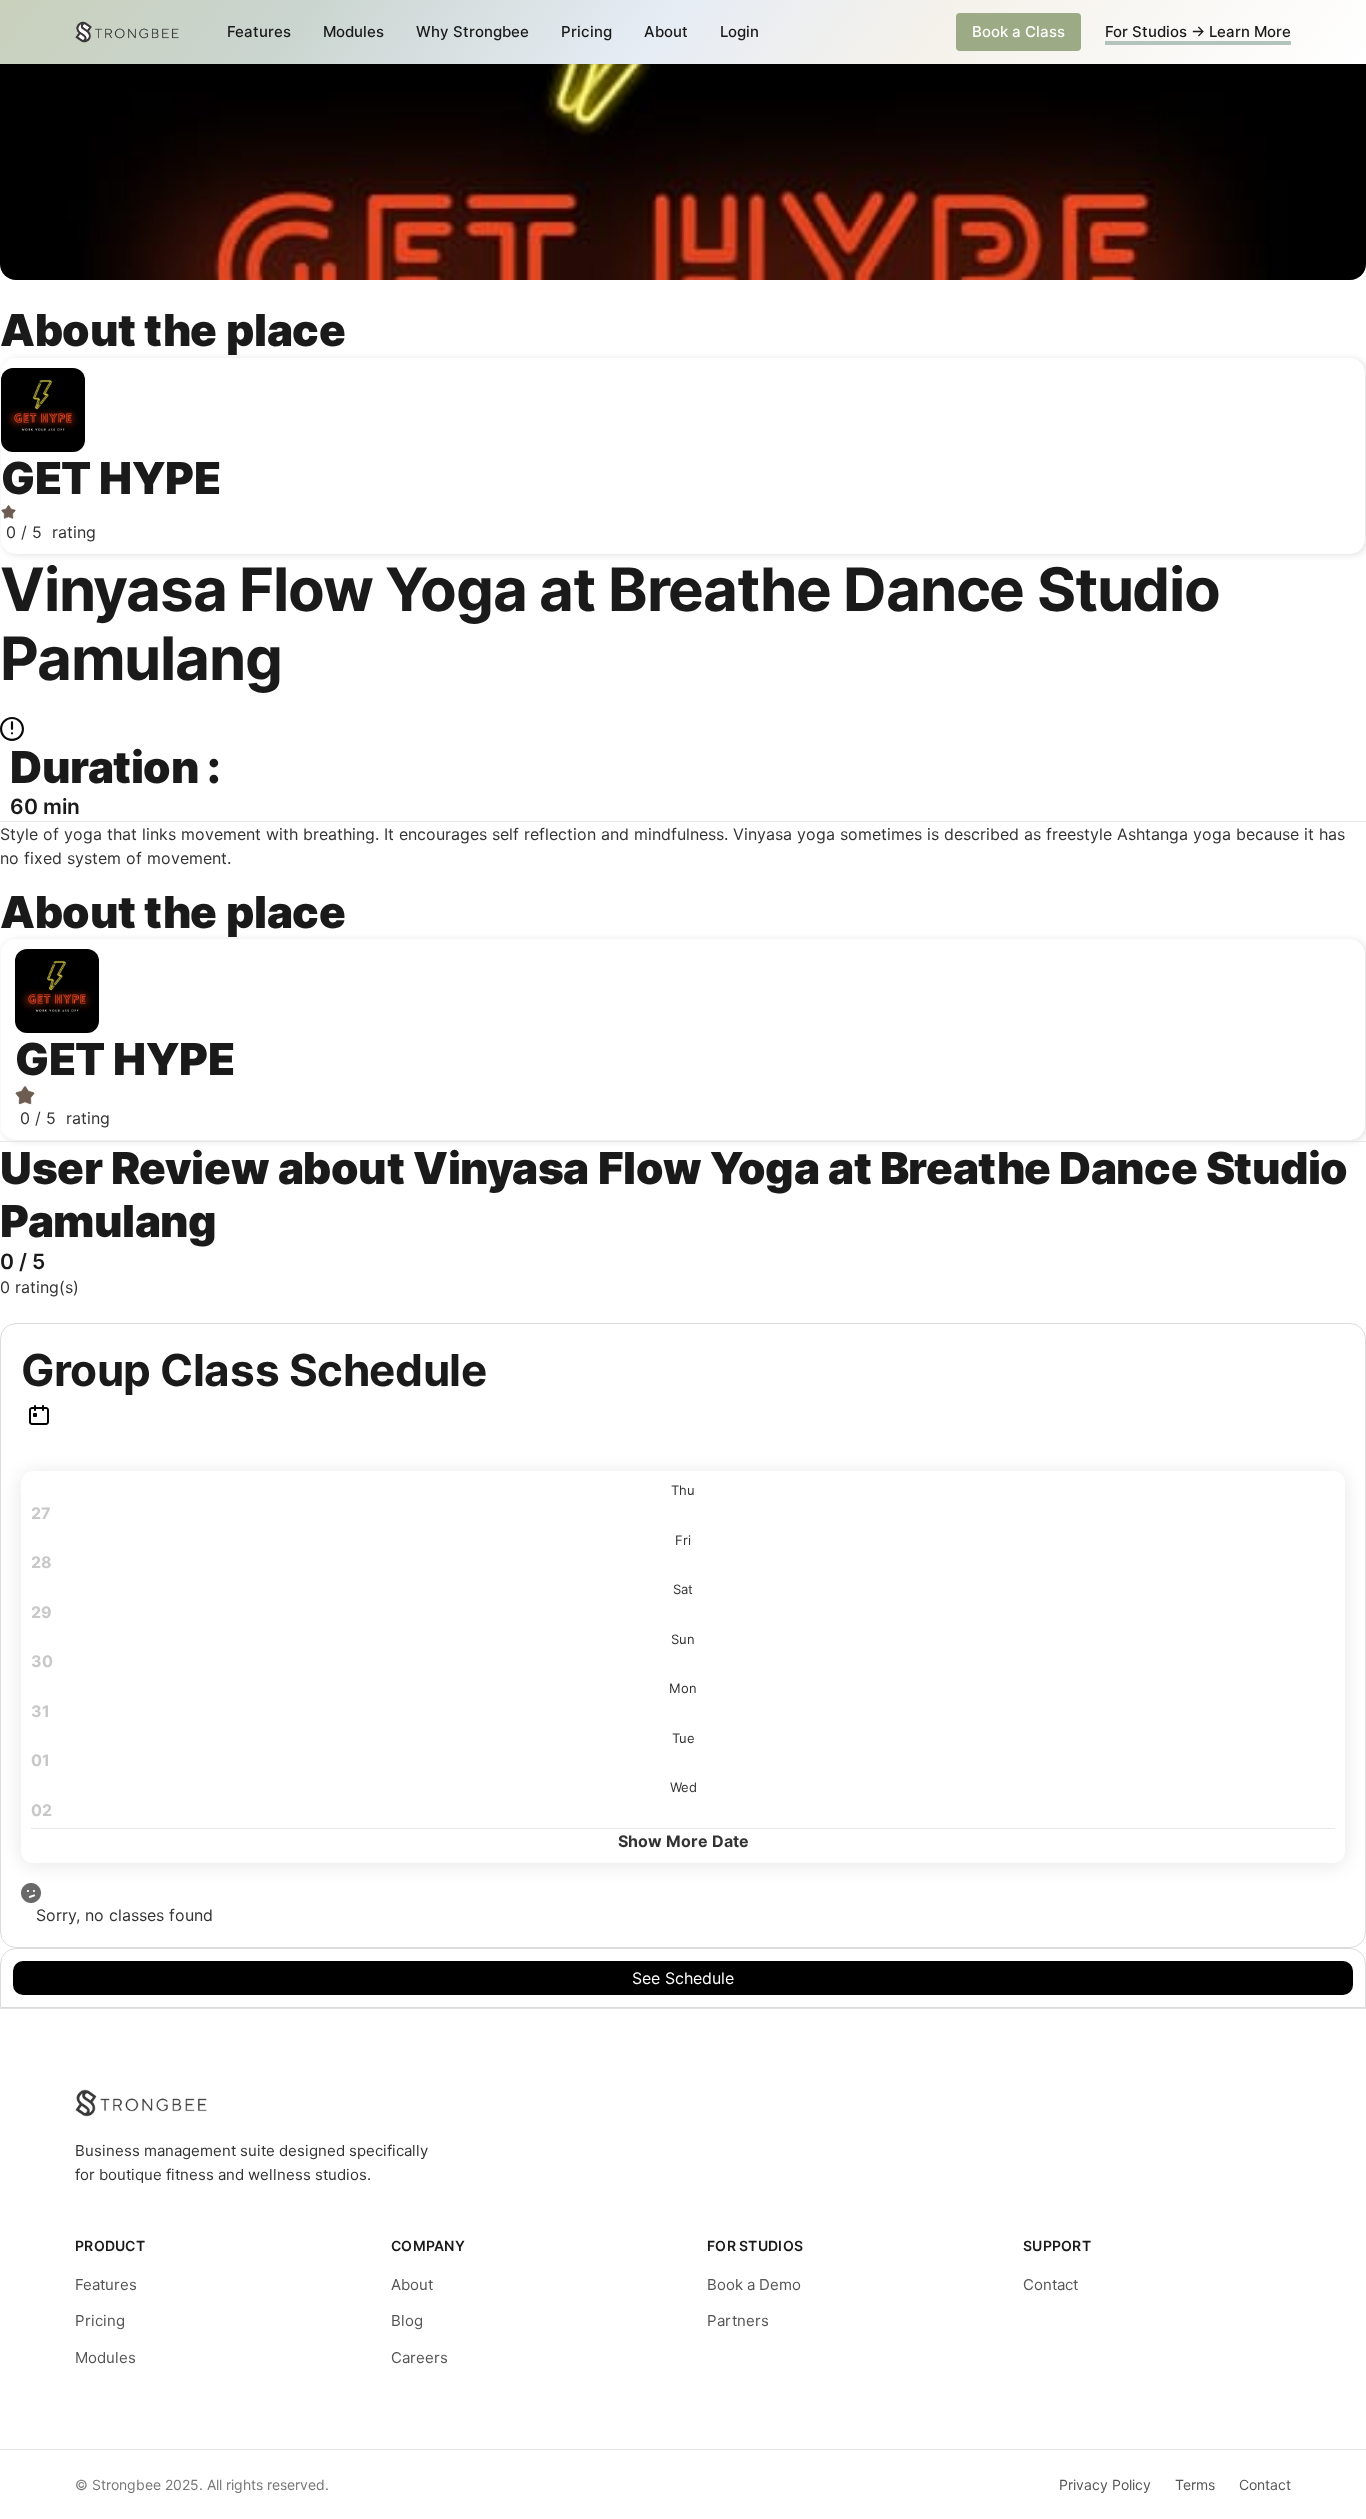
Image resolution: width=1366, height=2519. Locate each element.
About (666, 31)
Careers (419, 2357)
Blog (407, 2320)
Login (739, 31)
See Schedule (683, 1978)
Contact (1050, 2284)
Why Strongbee (472, 31)
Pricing (586, 31)
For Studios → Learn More (1198, 31)
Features (259, 31)
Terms (1195, 2484)
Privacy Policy (1105, 2484)
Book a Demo (754, 2284)
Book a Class (1018, 31)
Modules (353, 31)
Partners (738, 2320)
